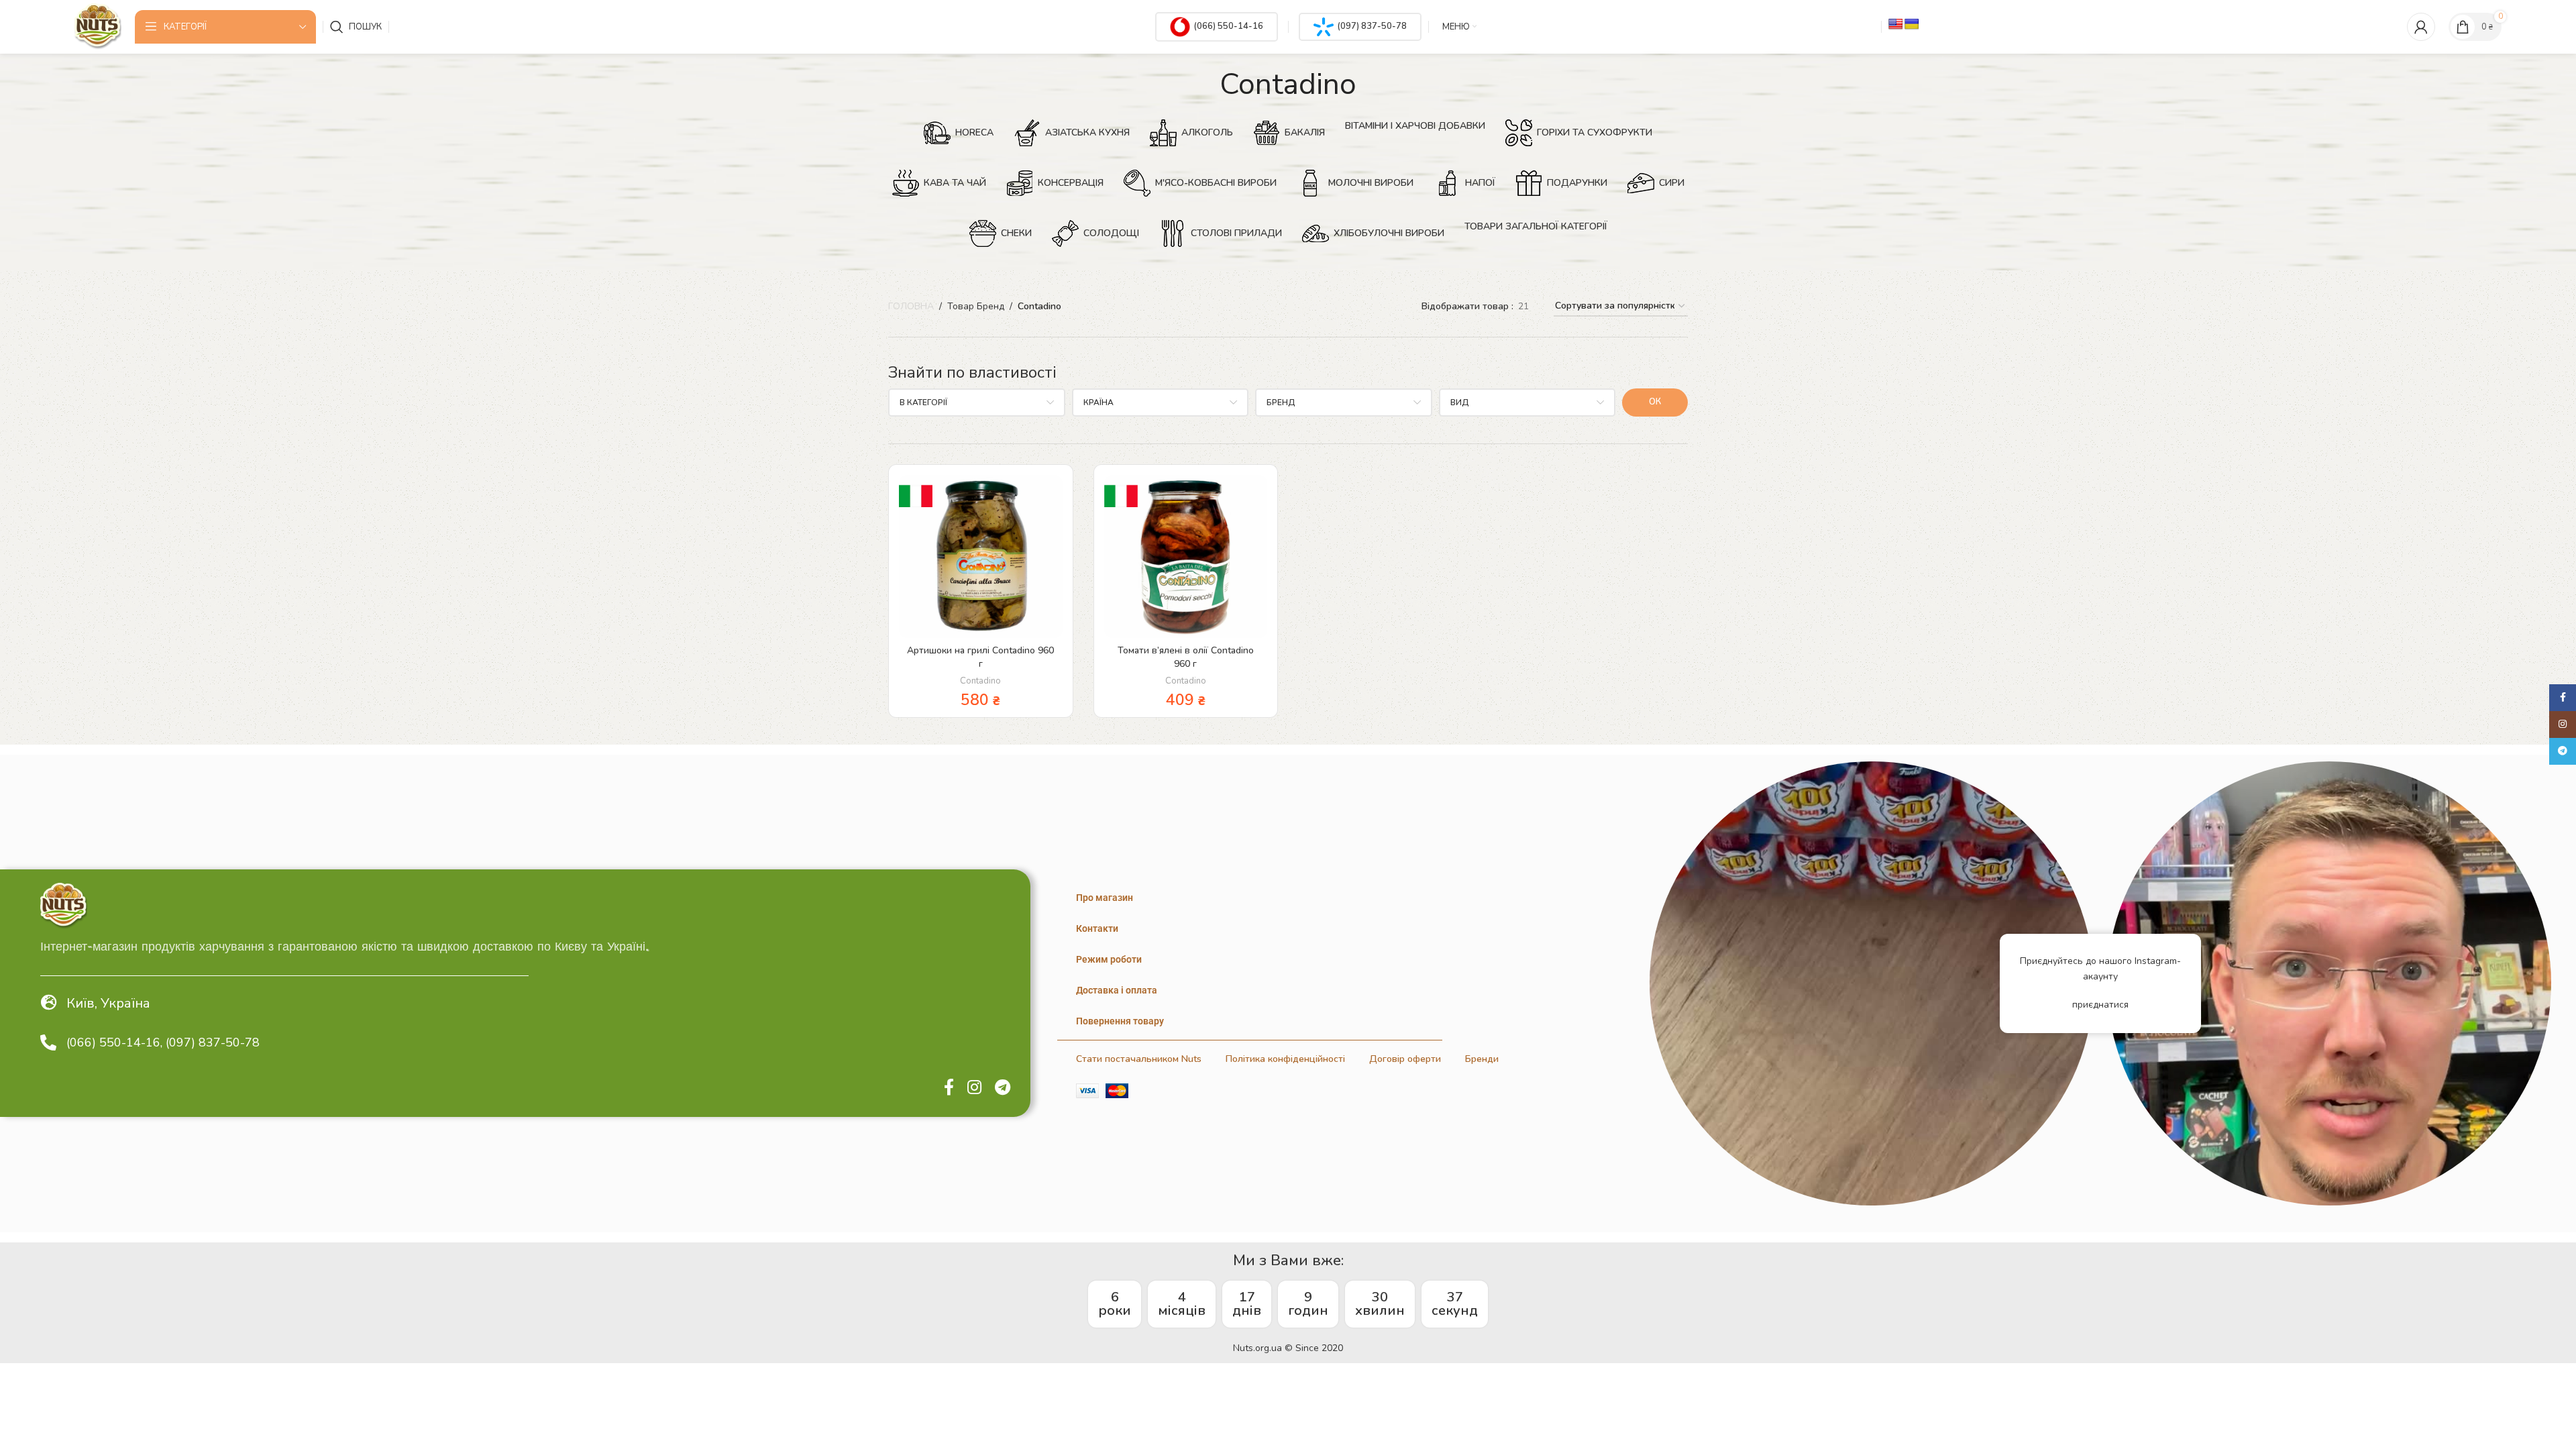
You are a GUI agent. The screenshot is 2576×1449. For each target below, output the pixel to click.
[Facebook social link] (949, 1088)
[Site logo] (98, 26)
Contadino (980, 681)
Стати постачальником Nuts (1139, 1059)
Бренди (1482, 1059)
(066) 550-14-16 (1228, 26)
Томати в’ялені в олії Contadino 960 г (1186, 657)
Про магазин (1105, 898)
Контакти (1097, 928)
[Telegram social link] (1003, 1088)
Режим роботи (1109, 959)
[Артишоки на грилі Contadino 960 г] (981, 557)
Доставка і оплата (1117, 990)
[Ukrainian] (1912, 24)
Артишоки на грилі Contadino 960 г (980, 657)
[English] (1896, 24)
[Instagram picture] (1872, 983)
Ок (1655, 402)
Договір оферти (1405, 1059)
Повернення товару (1120, 1021)
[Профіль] (2421, 27)
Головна (911, 306)
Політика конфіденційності (1285, 1059)
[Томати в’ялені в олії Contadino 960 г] (1186, 557)
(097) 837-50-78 (1372, 26)
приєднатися (2100, 1005)
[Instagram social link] (974, 1088)
